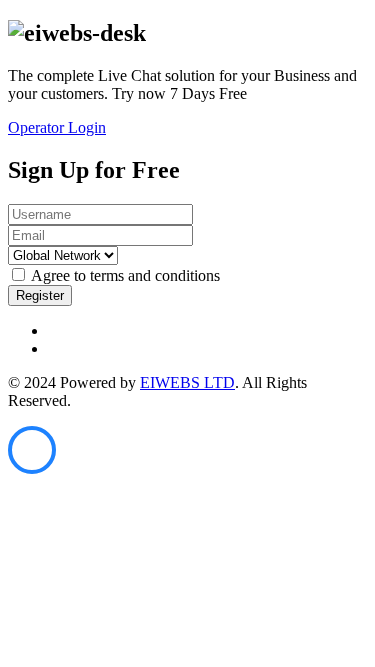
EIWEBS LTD (187, 382)
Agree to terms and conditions (125, 275)
